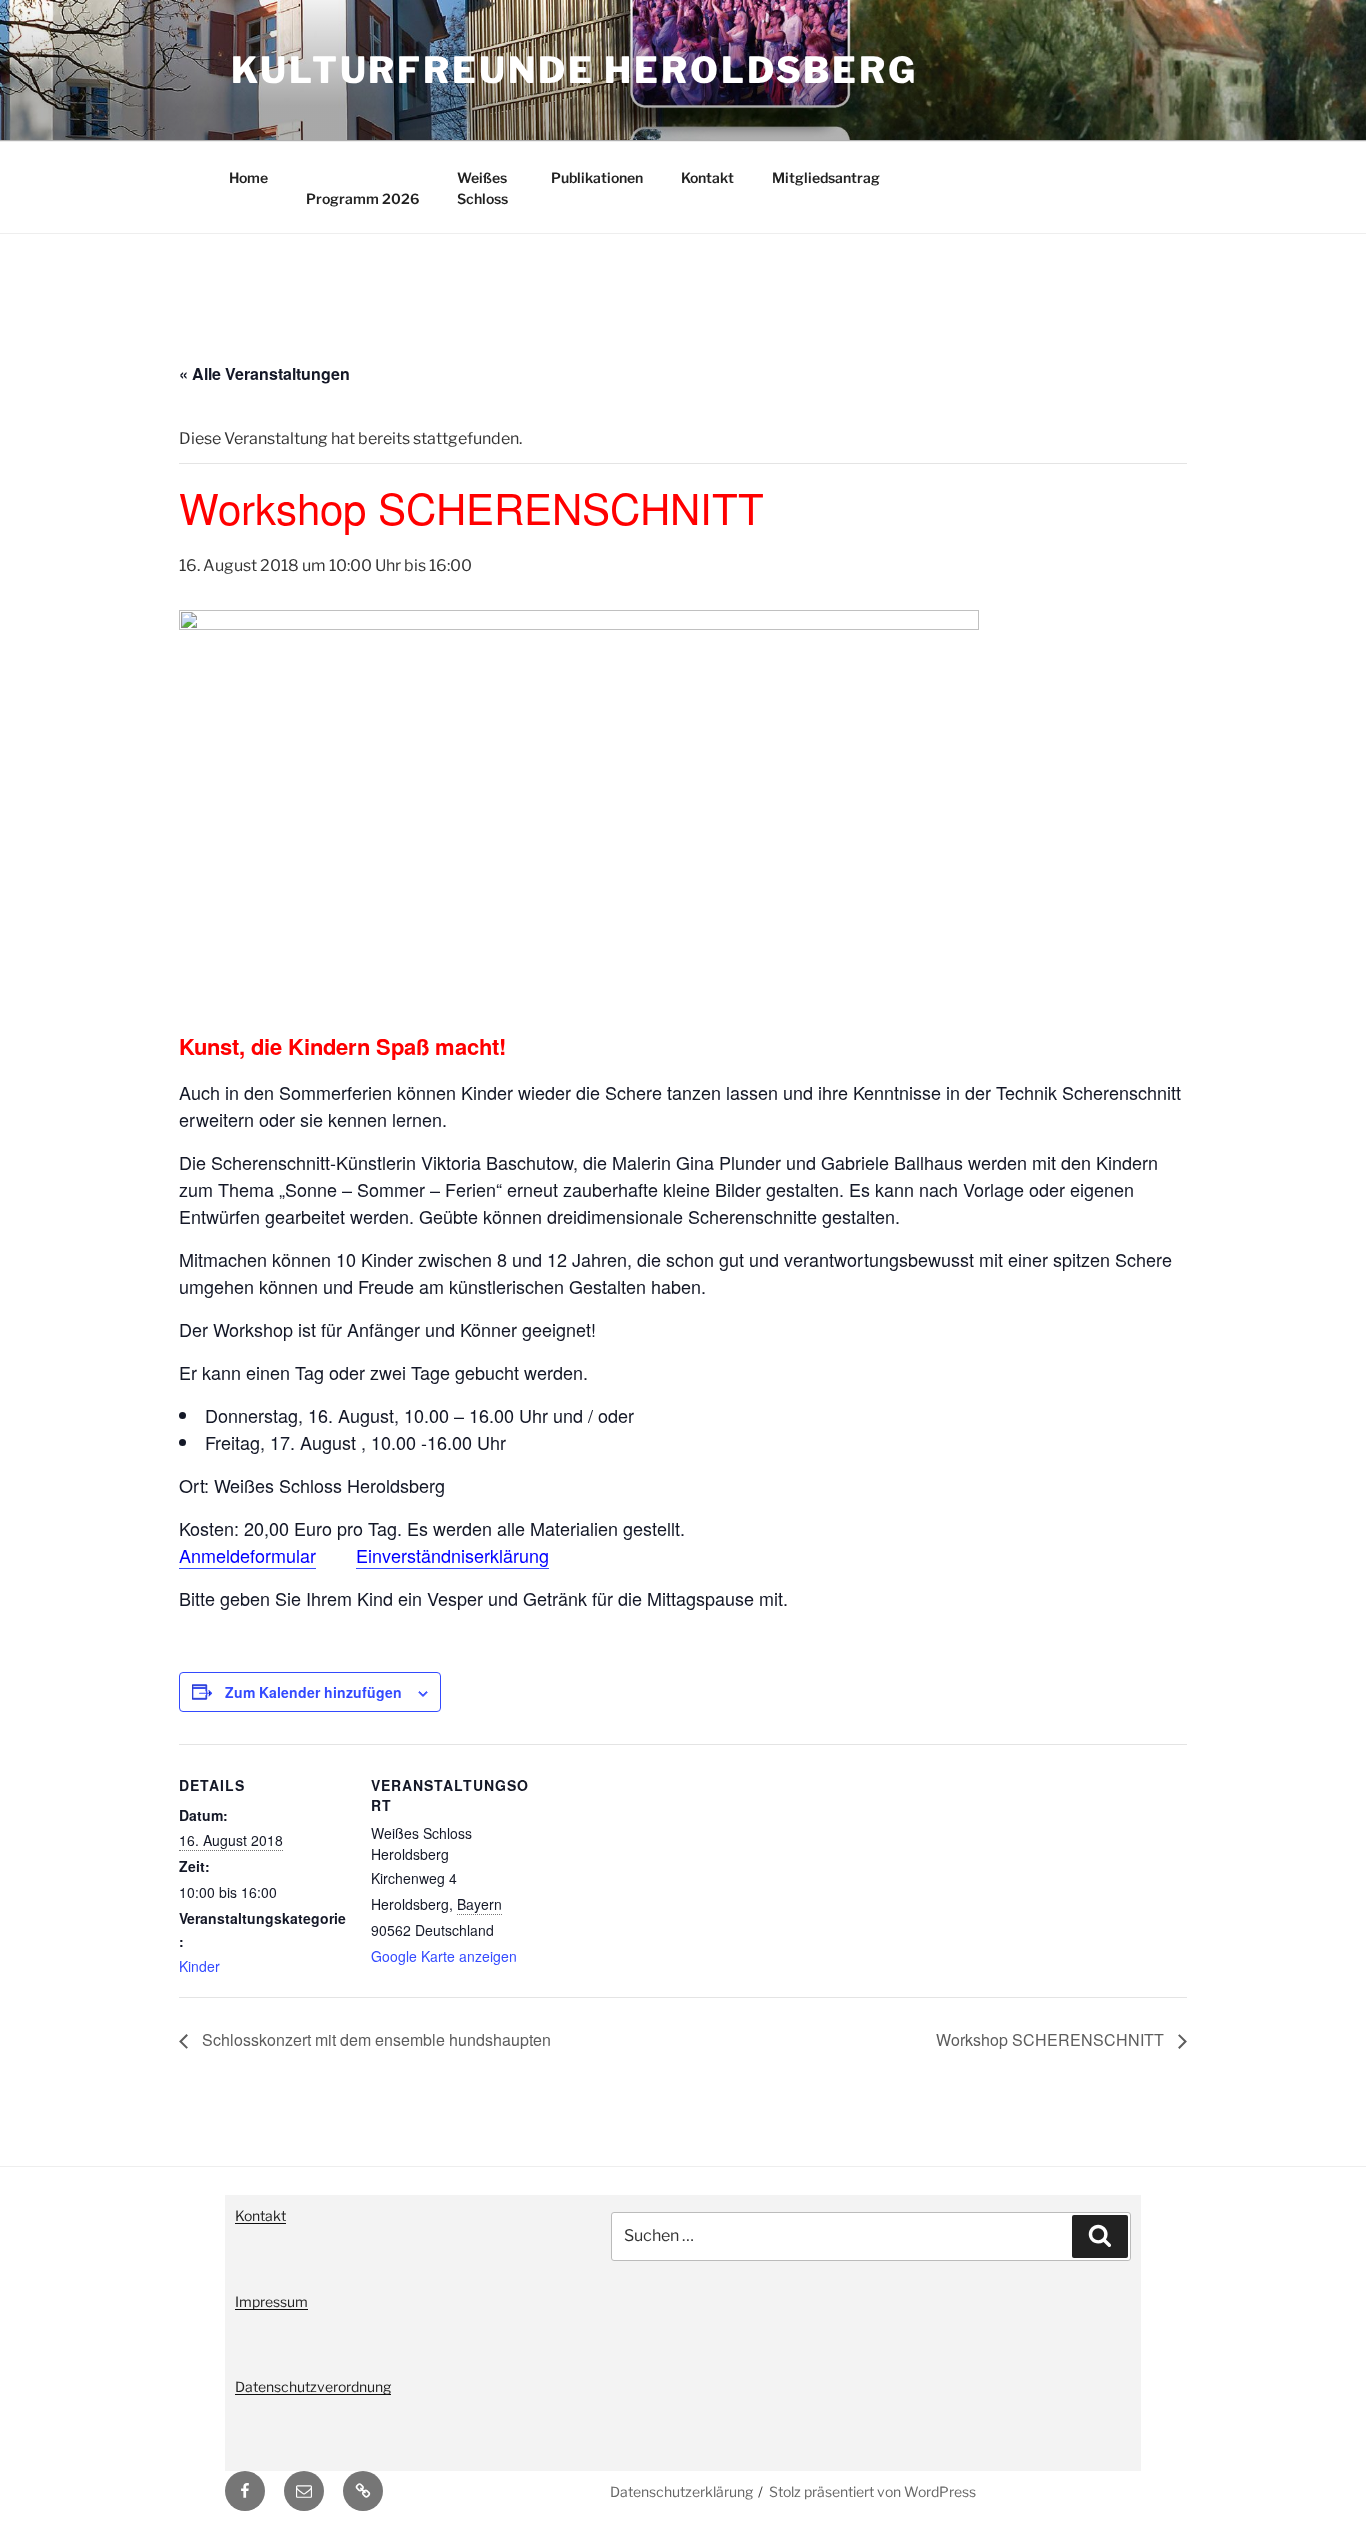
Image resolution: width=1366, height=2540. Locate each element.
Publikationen (597, 177)
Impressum (271, 2301)
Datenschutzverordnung (313, 2386)
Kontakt (707, 177)
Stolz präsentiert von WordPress (872, 2491)
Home (248, 177)
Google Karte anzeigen (444, 1956)
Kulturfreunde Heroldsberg (574, 70)
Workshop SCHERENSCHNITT (1052, 2039)
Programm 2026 (362, 198)
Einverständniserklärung (452, 1555)
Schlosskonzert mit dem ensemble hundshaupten (374, 2039)
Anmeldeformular (247, 1555)
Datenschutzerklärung (681, 2491)
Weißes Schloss (482, 188)
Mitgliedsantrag (826, 177)
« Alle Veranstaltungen (264, 373)
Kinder (199, 1966)
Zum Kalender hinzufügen (313, 1692)
